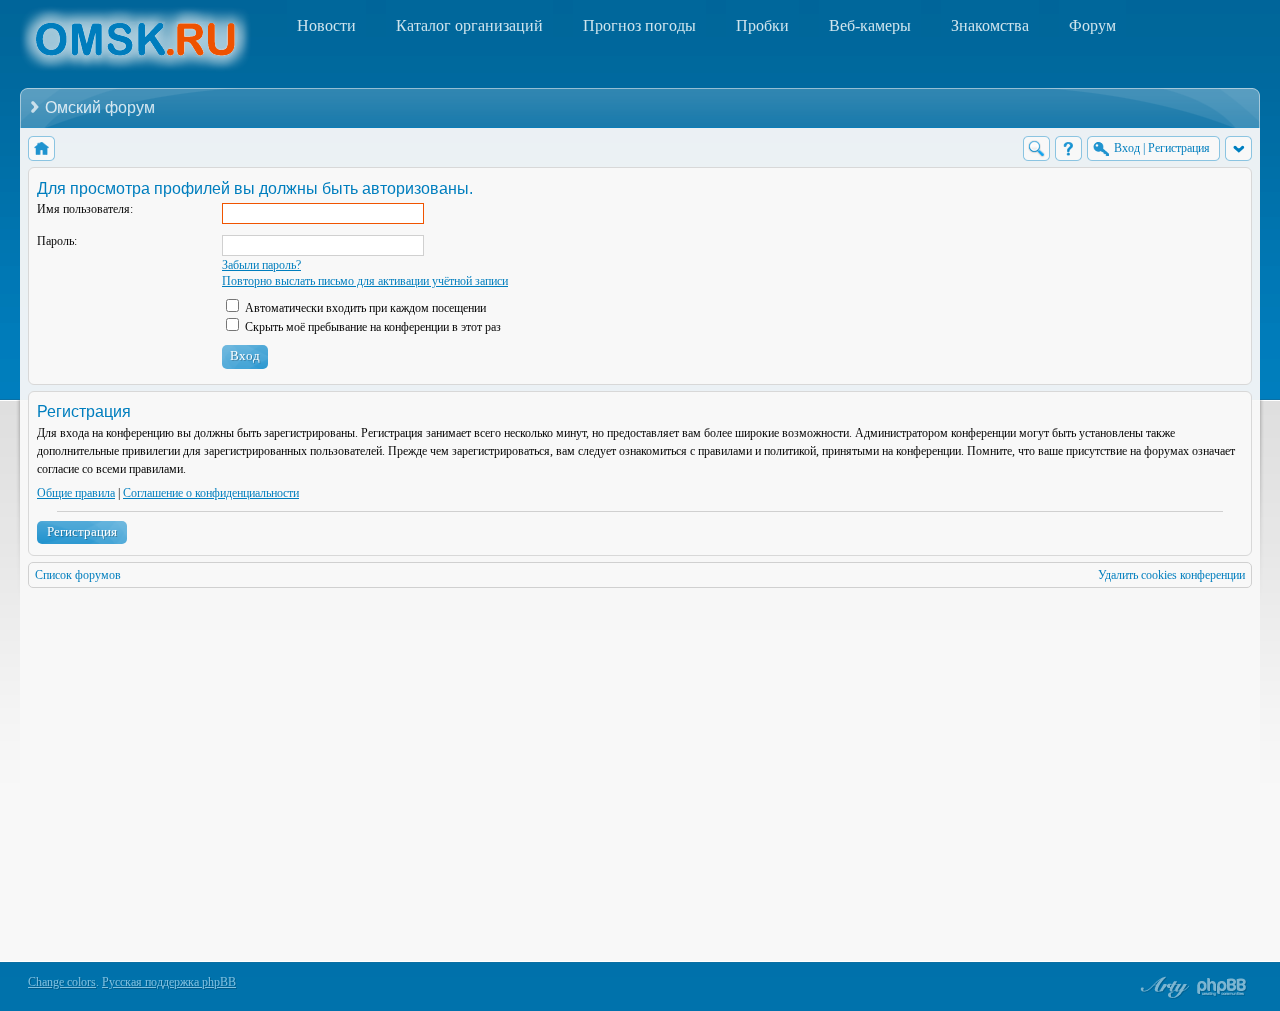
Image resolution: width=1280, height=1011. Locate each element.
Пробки (762, 25)
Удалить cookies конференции (1171, 575)
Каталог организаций (469, 25)
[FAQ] (1068, 148)
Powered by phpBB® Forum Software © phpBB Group (1222, 987)
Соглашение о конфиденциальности (211, 493)
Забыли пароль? (261, 265)
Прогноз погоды (639, 25)
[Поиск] (1036, 148)
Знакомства (990, 25)
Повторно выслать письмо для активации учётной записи (365, 281)
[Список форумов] (41, 148)
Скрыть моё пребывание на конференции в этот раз (371, 327)
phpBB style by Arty (1162, 987)
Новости (326, 25)
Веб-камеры (870, 25)
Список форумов (78, 575)
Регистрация (82, 531)
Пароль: (57, 241)
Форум (1092, 25)
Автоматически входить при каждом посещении (364, 308)
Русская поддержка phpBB (169, 982)
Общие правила (76, 493)
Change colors (62, 982)
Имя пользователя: (85, 209)
